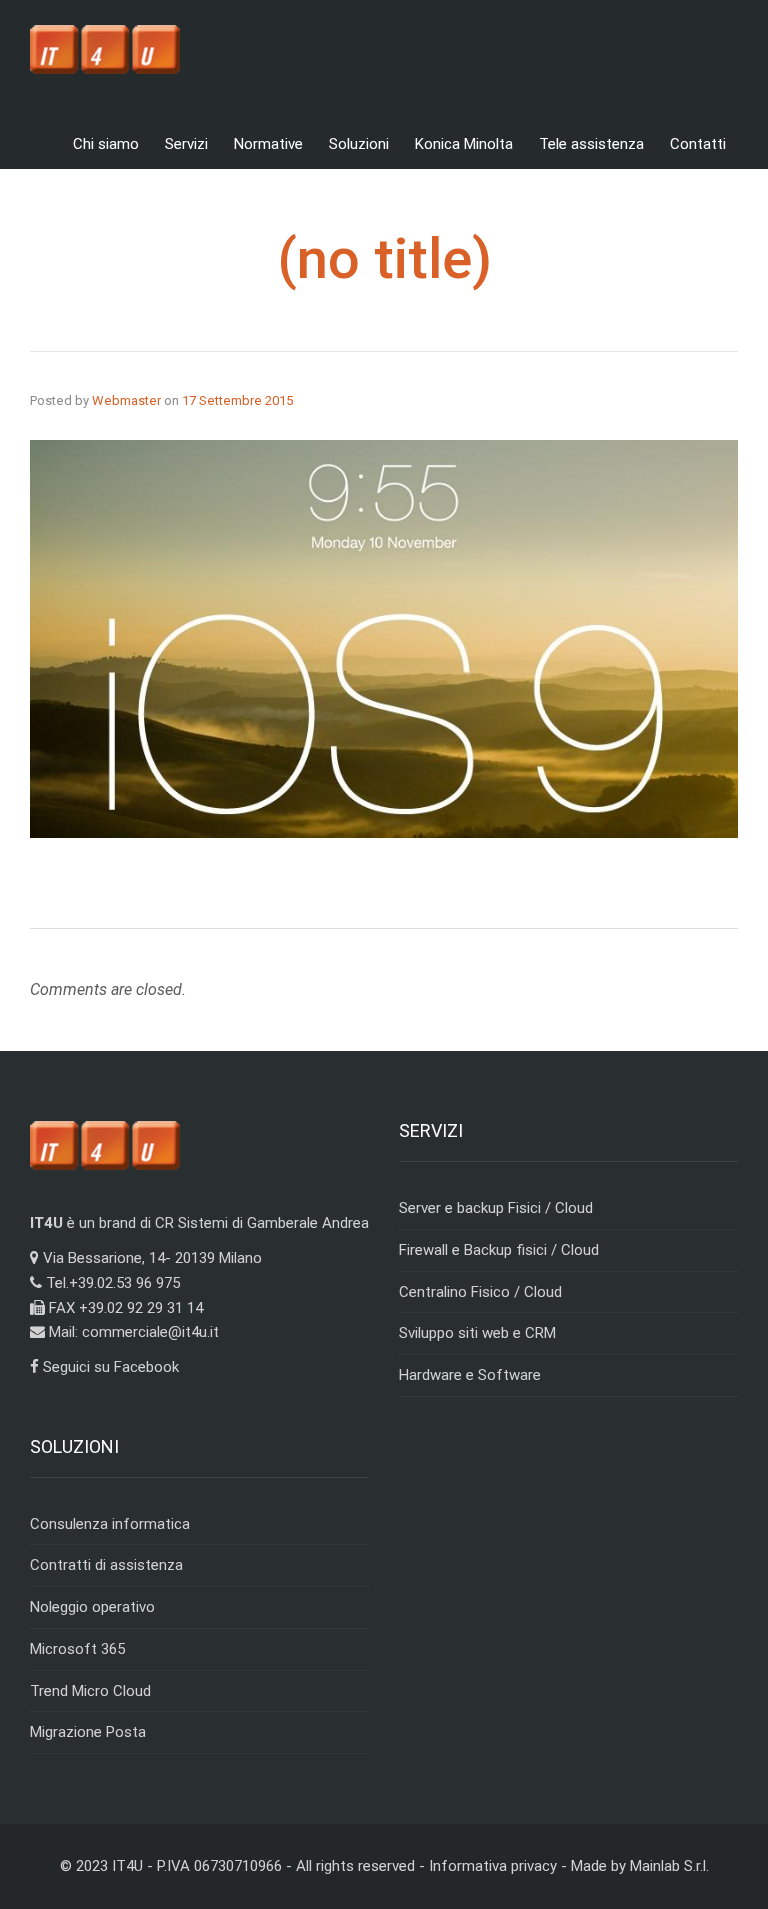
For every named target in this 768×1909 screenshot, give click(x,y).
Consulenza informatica (110, 1524)
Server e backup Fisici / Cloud (496, 1208)
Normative (268, 144)
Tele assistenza (591, 144)
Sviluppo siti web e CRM (477, 1333)
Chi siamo (106, 144)
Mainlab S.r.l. (669, 1866)
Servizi (186, 144)
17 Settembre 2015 (237, 400)
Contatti (698, 144)
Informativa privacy (493, 1866)
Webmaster (126, 400)
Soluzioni (359, 144)
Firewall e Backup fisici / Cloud (499, 1250)
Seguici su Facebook (109, 1367)
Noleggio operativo (92, 1607)
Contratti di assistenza (106, 1565)
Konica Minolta (464, 144)
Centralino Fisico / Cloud (480, 1292)
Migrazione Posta (88, 1732)
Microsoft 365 (77, 1649)
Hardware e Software (470, 1375)
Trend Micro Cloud (90, 1691)
